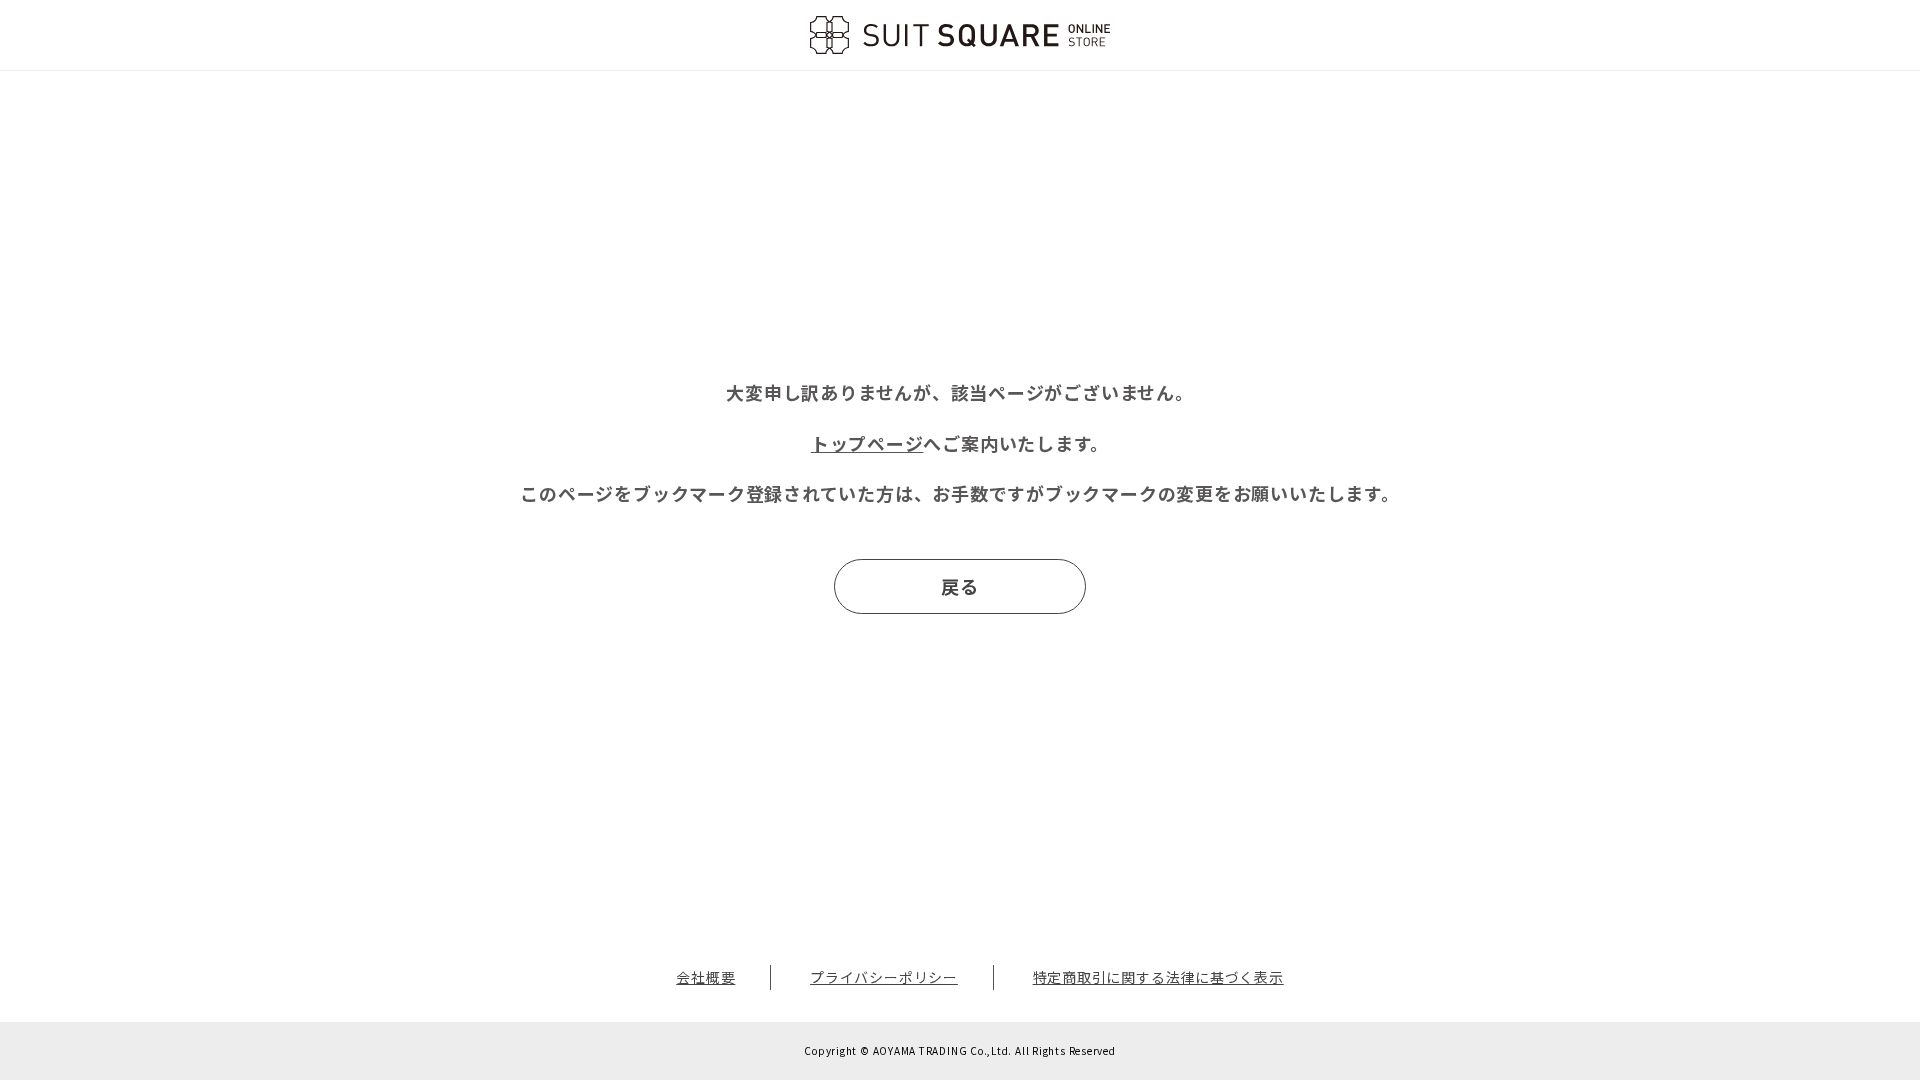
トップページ (867, 443)
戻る (960, 586)
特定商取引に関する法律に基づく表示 (1158, 977)
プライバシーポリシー (884, 977)
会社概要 (705, 977)
